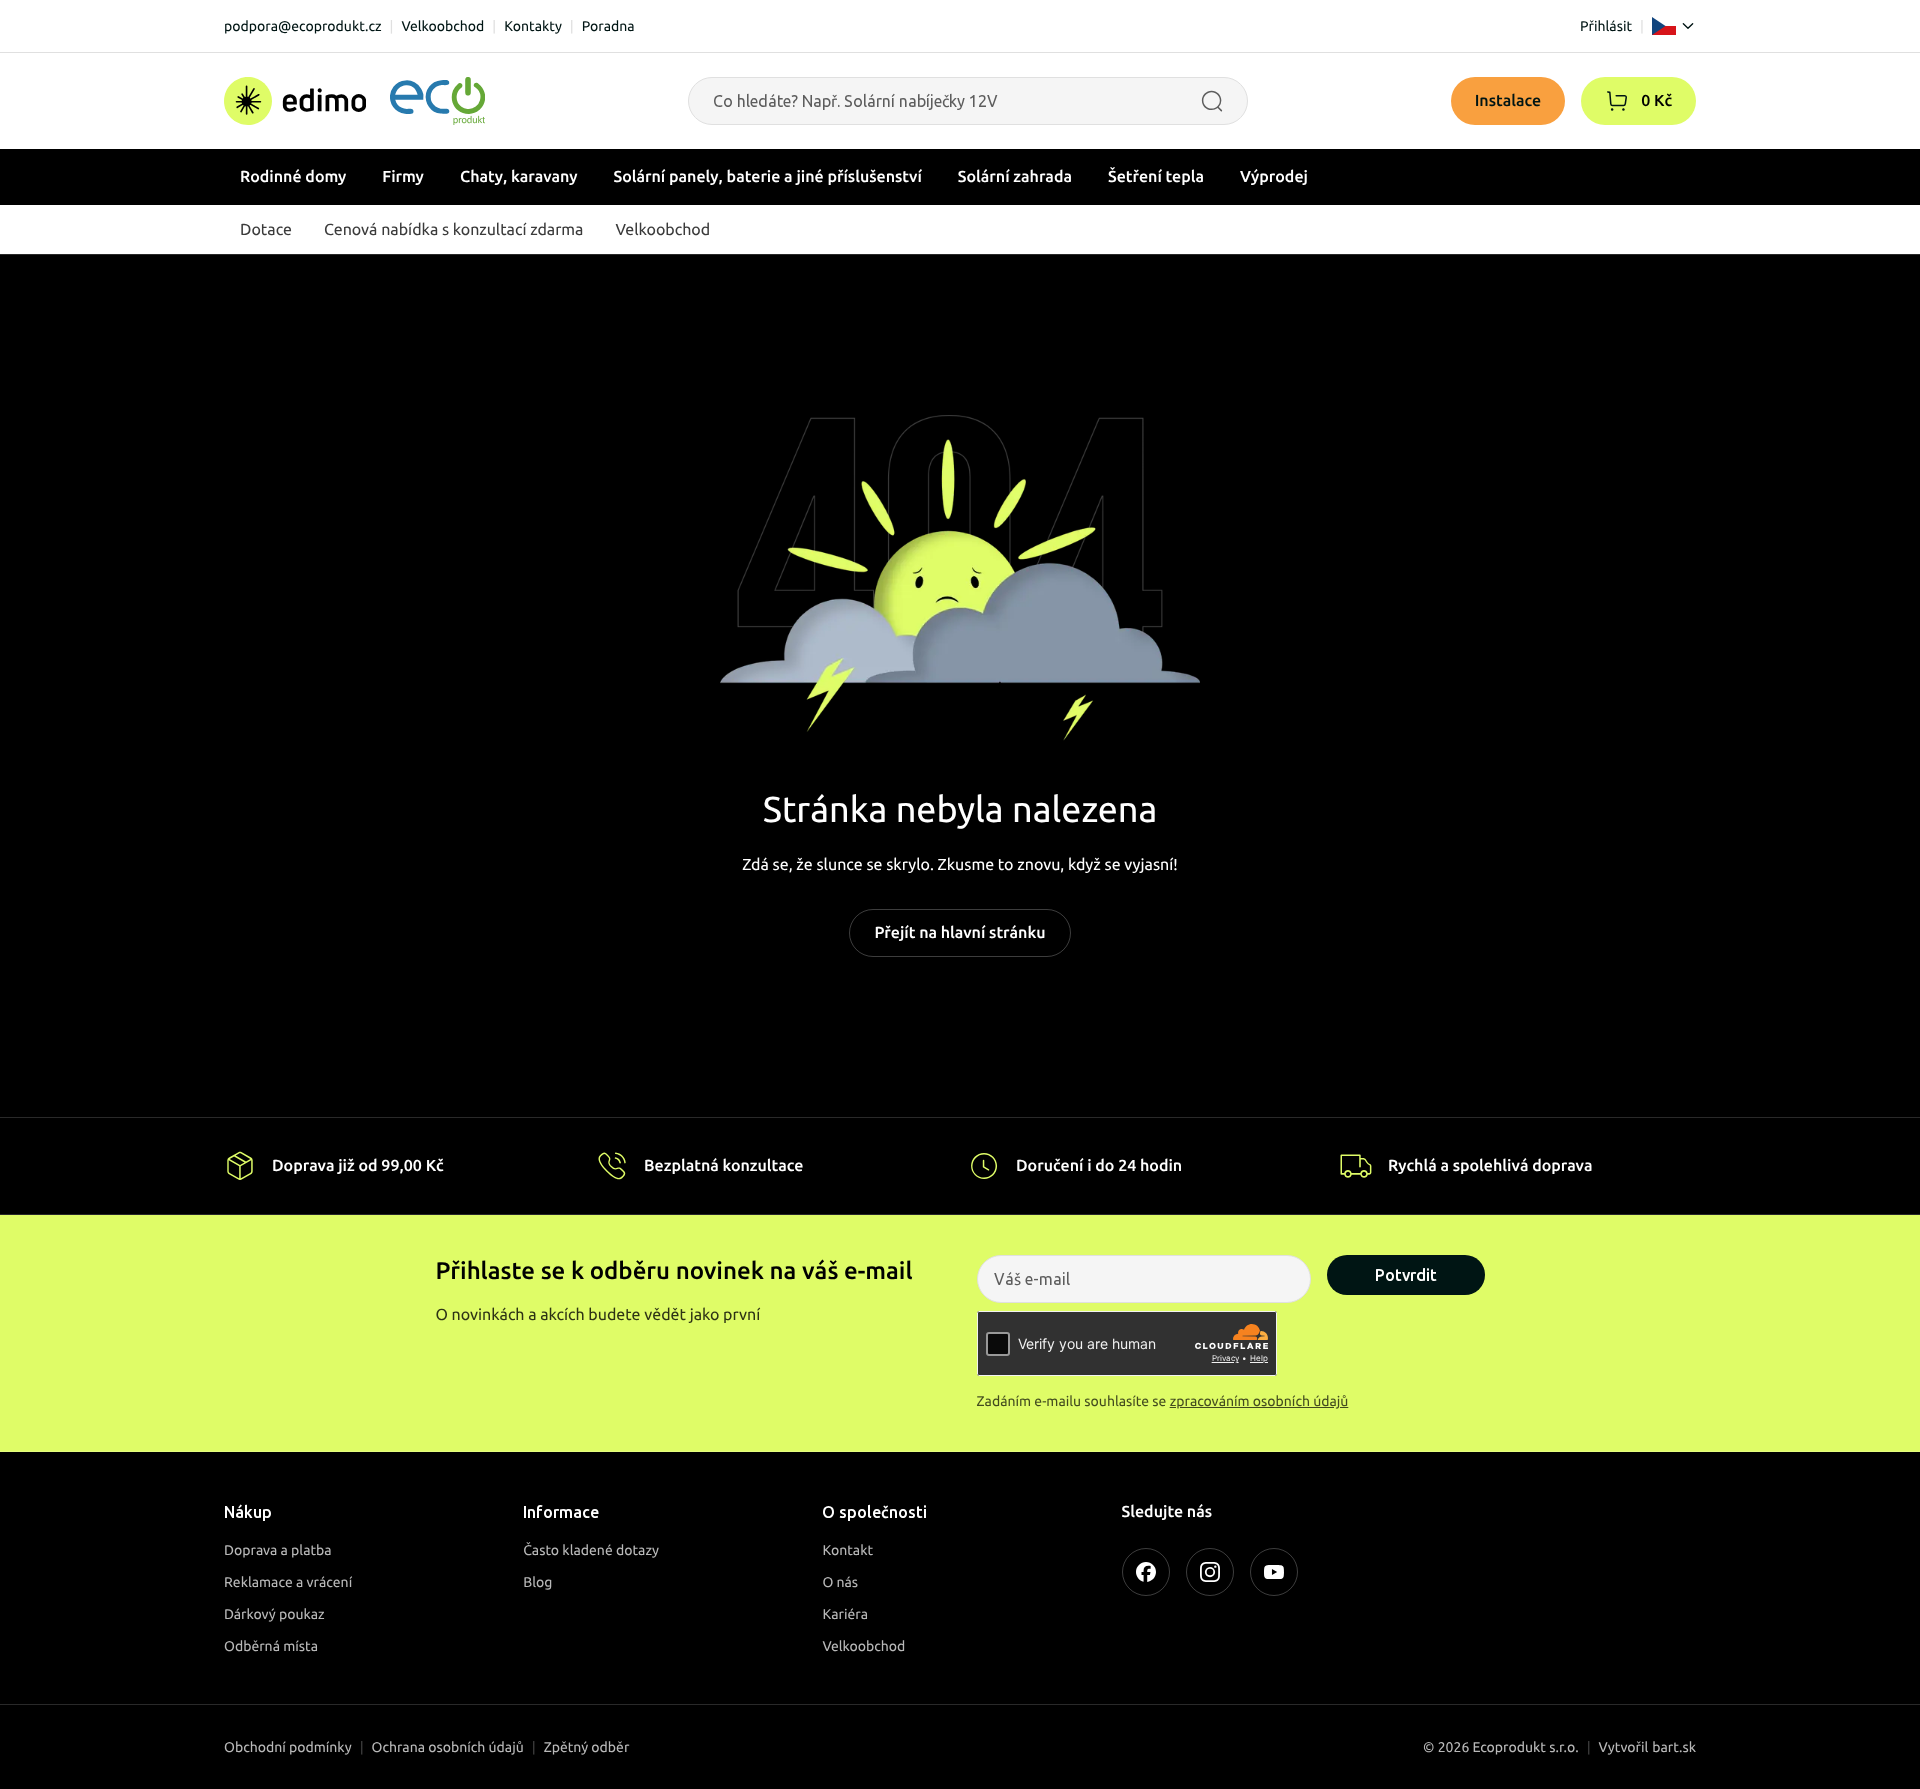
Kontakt (847, 1550)
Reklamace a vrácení (288, 1582)
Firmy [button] (403, 177)
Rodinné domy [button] (293, 177)
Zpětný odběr (587, 1747)
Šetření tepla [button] (1156, 177)
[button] (1617, 101)
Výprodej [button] (1274, 177)
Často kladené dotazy (591, 1550)
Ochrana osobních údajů (448, 1747)
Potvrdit (1406, 1275)
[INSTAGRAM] (1210, 1572)
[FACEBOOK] (1146, 1572)
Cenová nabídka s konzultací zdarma (453, 230)
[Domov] (354, 101)
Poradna (608, 26)
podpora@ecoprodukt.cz (303, 26)
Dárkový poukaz (274, 1614)
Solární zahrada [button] (1015, 177)
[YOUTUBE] (1274, 1572)
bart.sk (1674, 1747)
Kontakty (533, 26)
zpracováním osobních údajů (1259, 1401)
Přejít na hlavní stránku (959, 933)
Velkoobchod (442, 26)
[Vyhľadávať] (1212, 101)
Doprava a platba (278, 1550)
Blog (537, 1582)
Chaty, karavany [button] (519, 177)
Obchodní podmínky (288, 1747)
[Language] (1674, 26)
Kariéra (845, 1614)
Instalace (1508, 101)
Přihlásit (1606, 26)
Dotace (266, 230)
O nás (840, 1582)
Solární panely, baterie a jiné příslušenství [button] (768, 177)
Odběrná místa (271, 1646)
